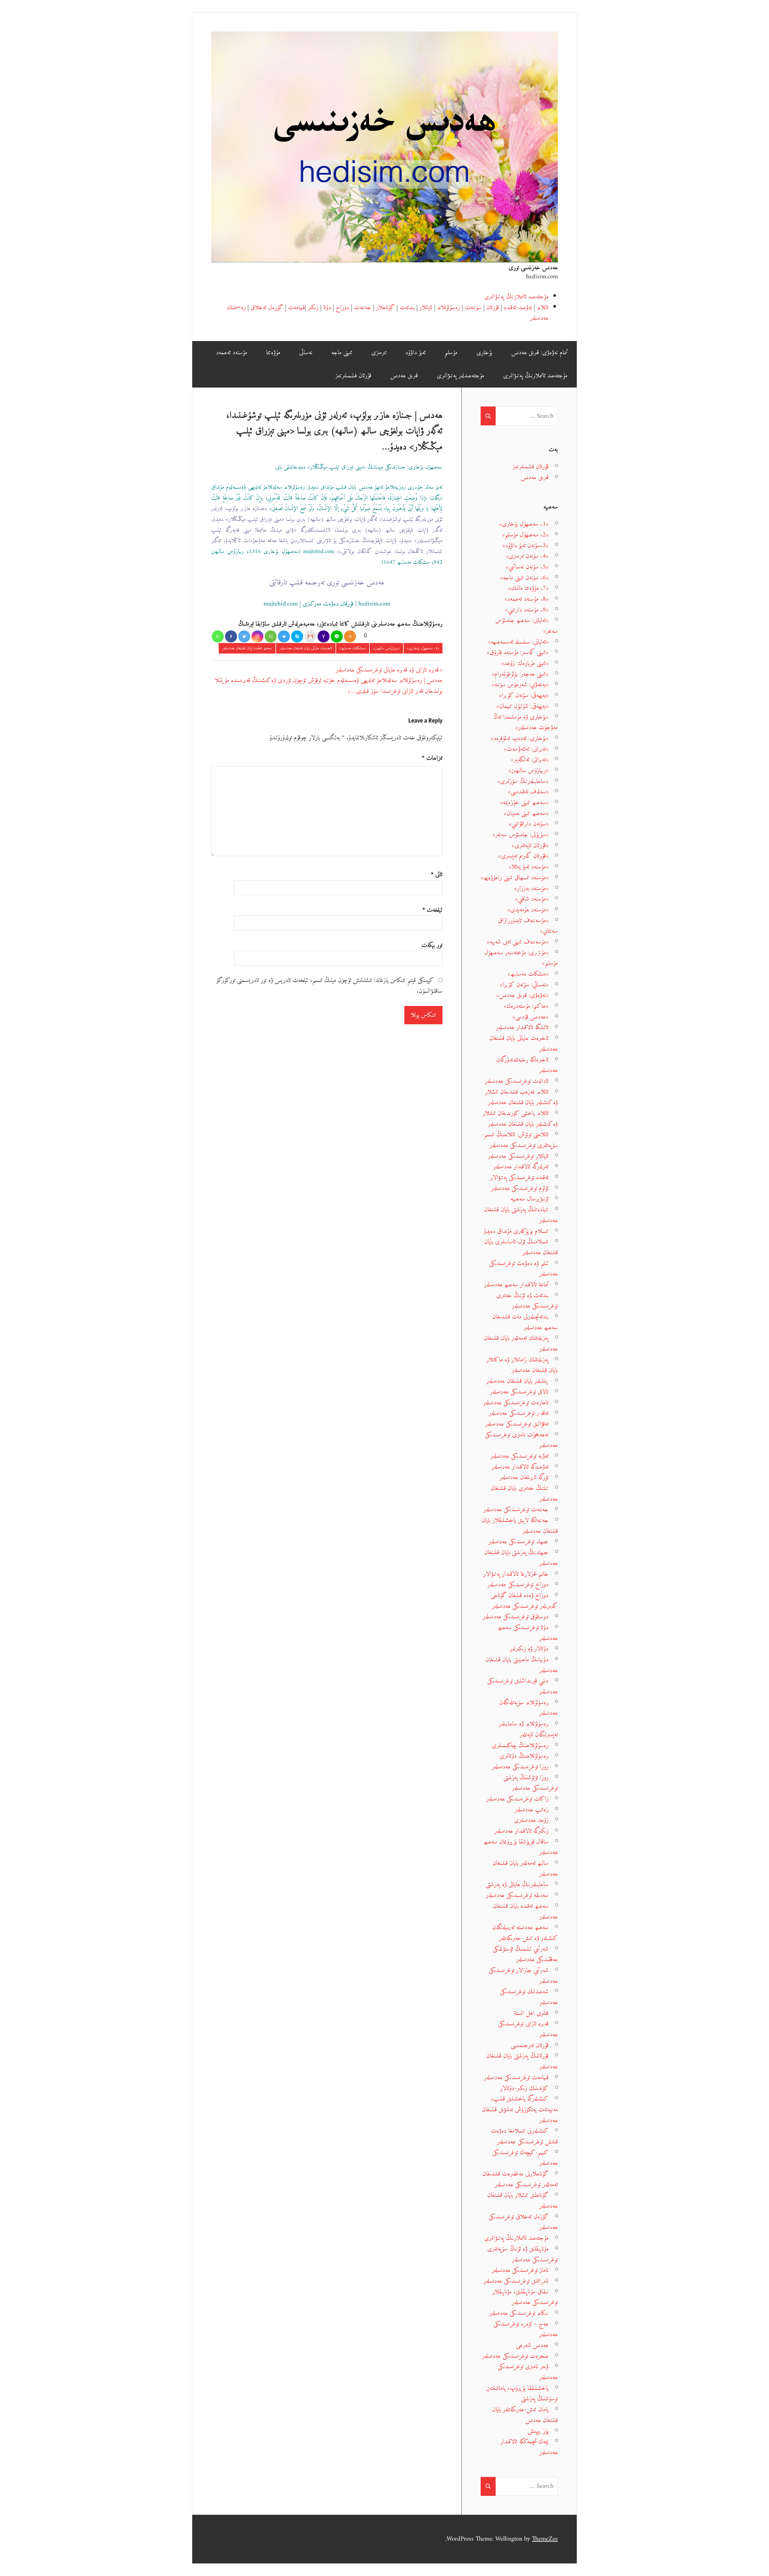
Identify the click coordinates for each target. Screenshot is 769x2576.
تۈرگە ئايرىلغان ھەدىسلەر (524, 1477)
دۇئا (327, 308)
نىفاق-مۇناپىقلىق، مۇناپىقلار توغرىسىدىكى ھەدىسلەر (525, 2297)
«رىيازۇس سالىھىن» (386, 648)
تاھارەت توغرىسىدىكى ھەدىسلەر (516, 1403)
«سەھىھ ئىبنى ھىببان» (526, 813)
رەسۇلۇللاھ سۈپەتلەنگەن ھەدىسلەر (529, 1708)
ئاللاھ (543, 308)
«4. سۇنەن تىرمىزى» (527, 556)
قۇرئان (493, 308)
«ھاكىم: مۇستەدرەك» (526, 1006)
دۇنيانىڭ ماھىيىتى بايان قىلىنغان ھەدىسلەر (522, 1665)
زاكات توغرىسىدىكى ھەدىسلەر (517, 1799)
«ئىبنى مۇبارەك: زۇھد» (525, 663)
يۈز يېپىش (538, 2431)
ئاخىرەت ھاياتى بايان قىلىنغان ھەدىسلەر (306, 648)
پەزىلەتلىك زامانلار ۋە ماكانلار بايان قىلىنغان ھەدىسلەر (522, 1365)
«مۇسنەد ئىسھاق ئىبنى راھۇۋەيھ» (515, 878)
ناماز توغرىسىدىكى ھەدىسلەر (520, 2270)
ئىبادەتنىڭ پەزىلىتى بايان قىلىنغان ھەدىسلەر (521, 1215)
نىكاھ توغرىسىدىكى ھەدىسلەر (519, 2313)
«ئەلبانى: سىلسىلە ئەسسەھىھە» (518, 642)
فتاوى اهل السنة (531, 2013)
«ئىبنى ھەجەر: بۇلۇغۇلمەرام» (520, 674)
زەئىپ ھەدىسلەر (532, 1810)
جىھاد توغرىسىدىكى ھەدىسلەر (518, 1542)
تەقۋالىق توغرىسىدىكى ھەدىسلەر (517, 1424)
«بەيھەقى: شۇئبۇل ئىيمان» (523, 706)
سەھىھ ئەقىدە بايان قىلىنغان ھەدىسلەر (247, 648)
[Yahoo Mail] (324, 636)
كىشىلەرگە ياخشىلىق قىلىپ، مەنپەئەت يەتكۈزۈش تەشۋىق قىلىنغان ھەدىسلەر (520, 2109)
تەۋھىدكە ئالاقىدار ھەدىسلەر (520, 1467)
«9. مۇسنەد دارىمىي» (527, 610)
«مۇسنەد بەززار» (531, 888)
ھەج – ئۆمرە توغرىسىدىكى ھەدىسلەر (526, 2329)
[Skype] (297, 636)
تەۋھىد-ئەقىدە (518, 308)
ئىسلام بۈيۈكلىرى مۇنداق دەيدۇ (516, 1231)
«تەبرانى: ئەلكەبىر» (530, 760)
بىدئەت (407, 308)
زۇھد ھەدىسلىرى (531, 1820)
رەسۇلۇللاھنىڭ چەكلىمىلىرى (520, 1746)
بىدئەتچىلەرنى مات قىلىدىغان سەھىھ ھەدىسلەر (525, 1322)
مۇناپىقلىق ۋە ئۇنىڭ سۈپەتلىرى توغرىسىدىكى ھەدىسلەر (523, 2254)
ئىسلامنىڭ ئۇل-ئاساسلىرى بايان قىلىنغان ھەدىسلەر (521, 1247)
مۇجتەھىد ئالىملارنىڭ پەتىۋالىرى (516, 297)
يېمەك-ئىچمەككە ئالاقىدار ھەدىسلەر (529, 2447)
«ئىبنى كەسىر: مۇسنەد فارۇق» (518, 652)
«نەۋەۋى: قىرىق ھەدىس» (523, 995)
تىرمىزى (379, 353)
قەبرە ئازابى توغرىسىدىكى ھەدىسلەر (528, 2029)
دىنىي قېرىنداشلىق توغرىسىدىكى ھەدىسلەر (523, 1686)
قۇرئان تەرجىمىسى (530, 2045)
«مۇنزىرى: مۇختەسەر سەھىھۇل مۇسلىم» (521, 958)
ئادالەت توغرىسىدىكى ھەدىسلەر (517, 1081)
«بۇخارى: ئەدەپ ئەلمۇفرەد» (520, 738)
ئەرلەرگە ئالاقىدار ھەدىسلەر (521, 1167)
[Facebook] (231, 636)
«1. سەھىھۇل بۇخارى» (423, 648)
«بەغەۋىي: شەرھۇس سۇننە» (520, 685)
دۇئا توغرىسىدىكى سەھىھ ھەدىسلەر (528, 1633)
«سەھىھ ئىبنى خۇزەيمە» (524, 803)
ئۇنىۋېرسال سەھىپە (530, 1199)
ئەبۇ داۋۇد (415, 353)
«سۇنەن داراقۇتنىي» (529, 824)
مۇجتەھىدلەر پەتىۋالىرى (460, 376)
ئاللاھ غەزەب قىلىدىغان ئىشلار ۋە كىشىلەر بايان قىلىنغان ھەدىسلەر (521, 1097)
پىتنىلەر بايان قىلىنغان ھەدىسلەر (517, 1381)
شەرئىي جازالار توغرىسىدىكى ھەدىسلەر (523, 1976)
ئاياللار (426, 308)
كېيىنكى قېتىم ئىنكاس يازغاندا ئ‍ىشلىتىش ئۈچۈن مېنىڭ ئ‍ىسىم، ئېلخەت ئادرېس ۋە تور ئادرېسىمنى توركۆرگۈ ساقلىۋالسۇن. (330, 986)
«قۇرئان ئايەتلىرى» (530, 846)
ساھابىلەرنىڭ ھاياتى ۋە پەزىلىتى (517, 1884)
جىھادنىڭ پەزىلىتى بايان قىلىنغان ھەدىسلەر (521, 1558)
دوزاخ (342, 308)
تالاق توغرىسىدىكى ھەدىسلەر (519, 1392)
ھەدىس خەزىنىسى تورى (533, 268)
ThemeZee (545, 2539)
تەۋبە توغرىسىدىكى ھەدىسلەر (520, 1456)
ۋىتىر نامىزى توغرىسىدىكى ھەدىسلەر (528, 2372)
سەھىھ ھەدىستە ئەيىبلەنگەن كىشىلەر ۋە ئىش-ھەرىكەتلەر (525, 1933)
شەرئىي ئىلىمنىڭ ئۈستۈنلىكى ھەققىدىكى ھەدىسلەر (525, 1954)
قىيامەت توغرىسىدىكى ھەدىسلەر (516, 2078)
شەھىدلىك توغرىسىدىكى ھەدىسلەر (529, 1997)
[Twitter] (244, 636)
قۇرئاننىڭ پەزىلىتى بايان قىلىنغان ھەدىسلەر (522, 2061)
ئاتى (437, 875)
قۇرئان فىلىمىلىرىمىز (353, 376)
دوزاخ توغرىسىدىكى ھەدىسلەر (518, 1585)
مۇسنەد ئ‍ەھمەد (232, 353)
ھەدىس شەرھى (532, 2345)
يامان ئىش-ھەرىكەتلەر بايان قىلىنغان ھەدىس (525, 2415)
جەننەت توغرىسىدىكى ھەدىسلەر (516, 1510)
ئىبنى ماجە (342, 353)
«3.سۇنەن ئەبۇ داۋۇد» (526, 546)
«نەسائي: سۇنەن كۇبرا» (524, 985)
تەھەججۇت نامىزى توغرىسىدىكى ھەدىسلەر (521, 1440)
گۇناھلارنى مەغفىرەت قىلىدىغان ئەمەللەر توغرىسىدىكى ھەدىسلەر (520, 2179)
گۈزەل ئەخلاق (267, 308)
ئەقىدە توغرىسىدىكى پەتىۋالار (519, 1178)
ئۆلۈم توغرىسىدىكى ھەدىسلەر (520, 1188)
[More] (350, 636)
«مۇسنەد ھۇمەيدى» (528, 910)
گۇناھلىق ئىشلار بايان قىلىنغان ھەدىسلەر (523, 2201)
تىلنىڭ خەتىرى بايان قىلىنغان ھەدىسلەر (524, 1494)
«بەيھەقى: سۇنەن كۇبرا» (524, 695)
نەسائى (306, 353)
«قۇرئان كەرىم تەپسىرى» (523, 856)
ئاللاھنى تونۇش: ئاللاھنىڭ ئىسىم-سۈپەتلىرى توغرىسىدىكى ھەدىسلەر (520, 1140)
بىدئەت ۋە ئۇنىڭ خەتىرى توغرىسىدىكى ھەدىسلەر (527, 1301)
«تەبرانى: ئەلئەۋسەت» (526, 749)
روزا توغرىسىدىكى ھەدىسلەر (520, 1767)
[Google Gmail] (310, 636)
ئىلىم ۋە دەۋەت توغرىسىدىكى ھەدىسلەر (524, 1269)
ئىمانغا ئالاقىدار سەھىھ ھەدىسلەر (516, 1285)
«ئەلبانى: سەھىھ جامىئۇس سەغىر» (527, 626)
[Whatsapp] (218, 636)
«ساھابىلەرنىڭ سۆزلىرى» (523, 781)
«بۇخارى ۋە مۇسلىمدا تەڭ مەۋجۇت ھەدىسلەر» (526, 722)
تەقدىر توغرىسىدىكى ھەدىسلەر (519, 1413)
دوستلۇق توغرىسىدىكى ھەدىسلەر (516, 1617)
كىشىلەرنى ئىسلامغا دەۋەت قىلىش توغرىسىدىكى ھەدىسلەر (524, 2136)
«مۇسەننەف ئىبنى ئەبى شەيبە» (518, 942)
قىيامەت (296, 308)
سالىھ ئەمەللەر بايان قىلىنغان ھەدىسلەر (525, 1869)
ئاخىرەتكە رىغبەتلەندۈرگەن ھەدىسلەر (527, 1065)
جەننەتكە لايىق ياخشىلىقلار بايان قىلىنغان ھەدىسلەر (520, 1526)
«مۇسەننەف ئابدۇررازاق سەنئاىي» (528, 926)
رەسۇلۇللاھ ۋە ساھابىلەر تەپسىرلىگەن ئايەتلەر (528, 1729)
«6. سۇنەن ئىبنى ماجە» (524, 578)
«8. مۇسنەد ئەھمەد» (527, 599)
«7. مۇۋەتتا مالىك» (528, 588)
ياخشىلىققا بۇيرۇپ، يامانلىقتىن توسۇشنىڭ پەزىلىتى (522, 2394)
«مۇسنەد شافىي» (532, 899)
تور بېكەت (432, 945)
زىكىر (313, 308)
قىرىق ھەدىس (404, 376)
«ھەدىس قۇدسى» (530, 1017)
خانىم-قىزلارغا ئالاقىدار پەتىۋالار (516, 1574)
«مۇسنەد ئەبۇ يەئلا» (529, 867)
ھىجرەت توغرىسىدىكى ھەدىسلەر (515, 2356)
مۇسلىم (451, 353)
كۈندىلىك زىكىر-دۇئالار (524, 2088)
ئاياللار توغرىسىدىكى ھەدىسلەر (518, 1156)
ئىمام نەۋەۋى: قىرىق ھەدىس (539, 353)
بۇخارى (484, 353)
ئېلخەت (432, 910)
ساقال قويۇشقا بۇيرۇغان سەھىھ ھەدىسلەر (521, 1847)
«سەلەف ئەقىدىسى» (528, 792)
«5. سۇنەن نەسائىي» (527, 567)
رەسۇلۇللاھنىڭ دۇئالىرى (524, 1756)
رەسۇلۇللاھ (448, 308)
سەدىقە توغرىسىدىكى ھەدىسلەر (517, 1895)
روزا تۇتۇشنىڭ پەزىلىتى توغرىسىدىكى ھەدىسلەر (531, 1783)
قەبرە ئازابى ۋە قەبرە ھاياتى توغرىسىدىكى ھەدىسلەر (388, 670)
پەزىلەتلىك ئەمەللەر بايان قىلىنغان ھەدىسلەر (521, 1344)
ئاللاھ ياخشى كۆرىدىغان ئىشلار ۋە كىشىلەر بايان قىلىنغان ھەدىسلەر (520, 1119)
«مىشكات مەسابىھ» (353, 648)
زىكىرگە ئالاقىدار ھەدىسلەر (521, 1831)
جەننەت (363, 308)
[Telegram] (284, 636)
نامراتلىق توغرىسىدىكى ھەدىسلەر (516, 2281)
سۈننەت (473, 308)
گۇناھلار (385, 308)
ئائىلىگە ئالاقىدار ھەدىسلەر (522, 1027)
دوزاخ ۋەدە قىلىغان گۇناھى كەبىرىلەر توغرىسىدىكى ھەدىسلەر (524, 1601)
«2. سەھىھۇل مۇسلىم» (525, 535)
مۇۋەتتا (273, 353)
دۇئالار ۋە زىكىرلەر (529, 1649)
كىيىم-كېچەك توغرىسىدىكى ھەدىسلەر (525, 2158)
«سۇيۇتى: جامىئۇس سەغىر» (521, 835)
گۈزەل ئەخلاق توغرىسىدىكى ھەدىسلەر (523, 2222)
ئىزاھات (432, 758)
